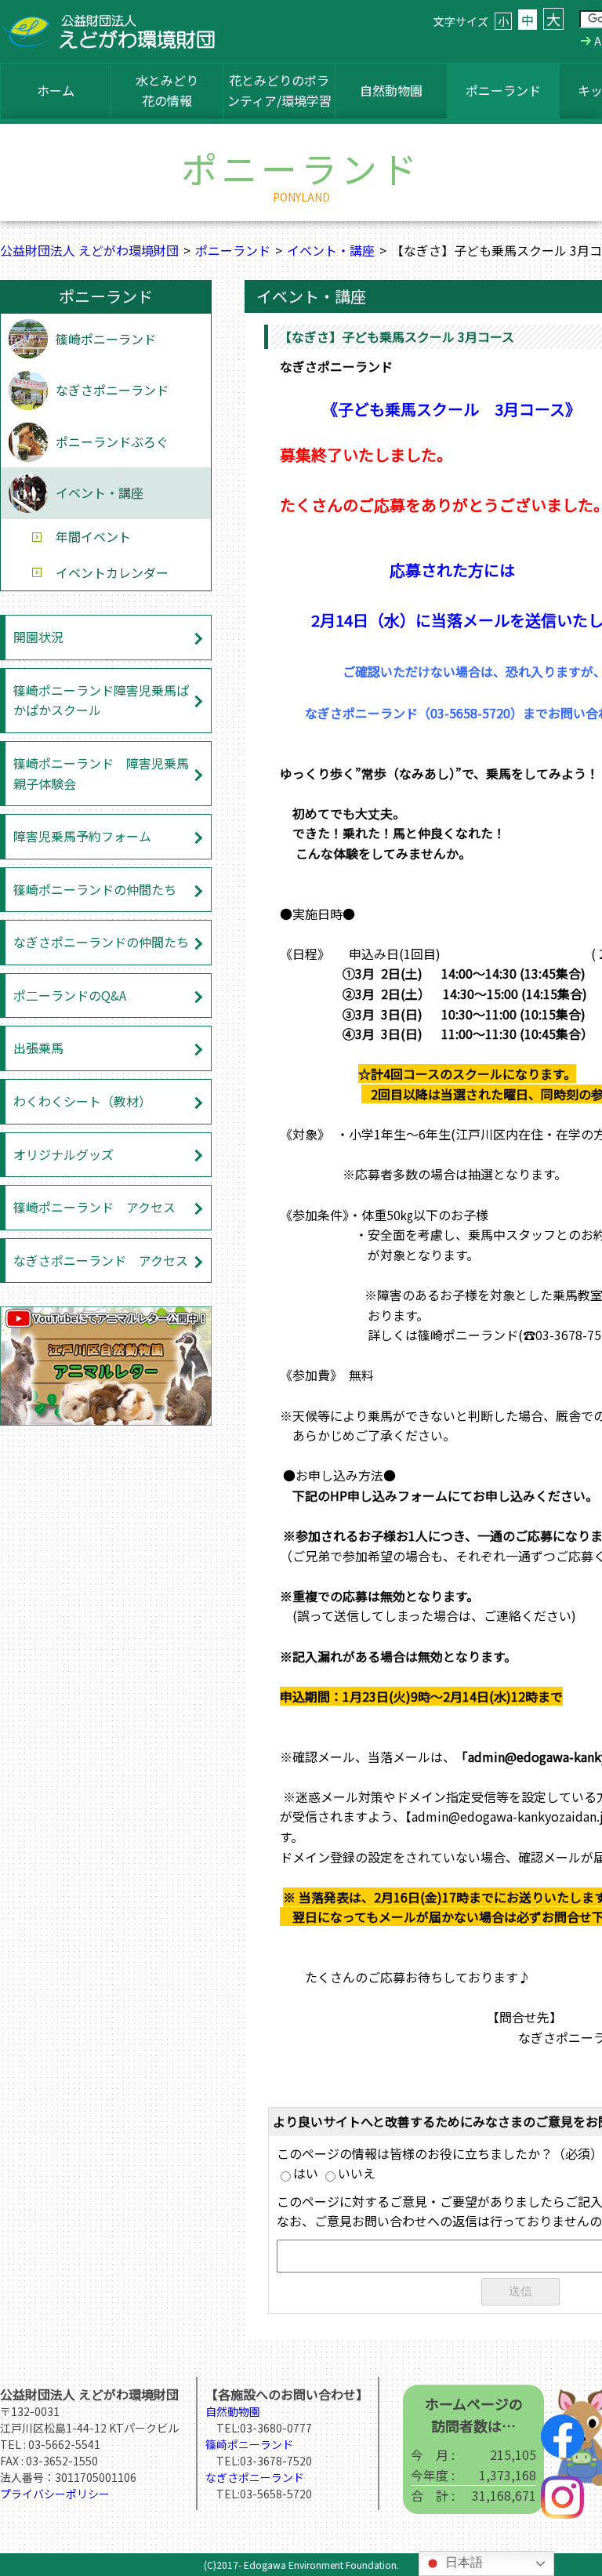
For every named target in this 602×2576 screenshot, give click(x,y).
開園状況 (38, 637)
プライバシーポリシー (55, 2494)
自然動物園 (391, 90)
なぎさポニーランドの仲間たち (101, 942)
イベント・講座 (331, 250)
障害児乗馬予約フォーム (82, 836)
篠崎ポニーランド (106, 339)
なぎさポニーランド (112, 390)
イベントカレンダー (112, 572)
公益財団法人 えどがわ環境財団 (89, 250)
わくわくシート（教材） (82, 1101)
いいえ (357, 2173)
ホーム (56, 90)
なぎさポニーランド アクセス (101, 1260)
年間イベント (93, 536)
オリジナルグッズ (63, 1154)
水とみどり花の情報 (167, 90)
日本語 (462, 2562)
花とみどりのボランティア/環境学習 (279, 90)
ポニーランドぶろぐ (112, 441)
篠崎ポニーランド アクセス (94, 1207)
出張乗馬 (38, 1048)
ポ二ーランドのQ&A (70, 995)
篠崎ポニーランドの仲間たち (95, 889)
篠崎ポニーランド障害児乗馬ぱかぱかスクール (101, 700)
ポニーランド (503, 90)
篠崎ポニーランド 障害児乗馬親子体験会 (101, 773)
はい (306, 2173)
